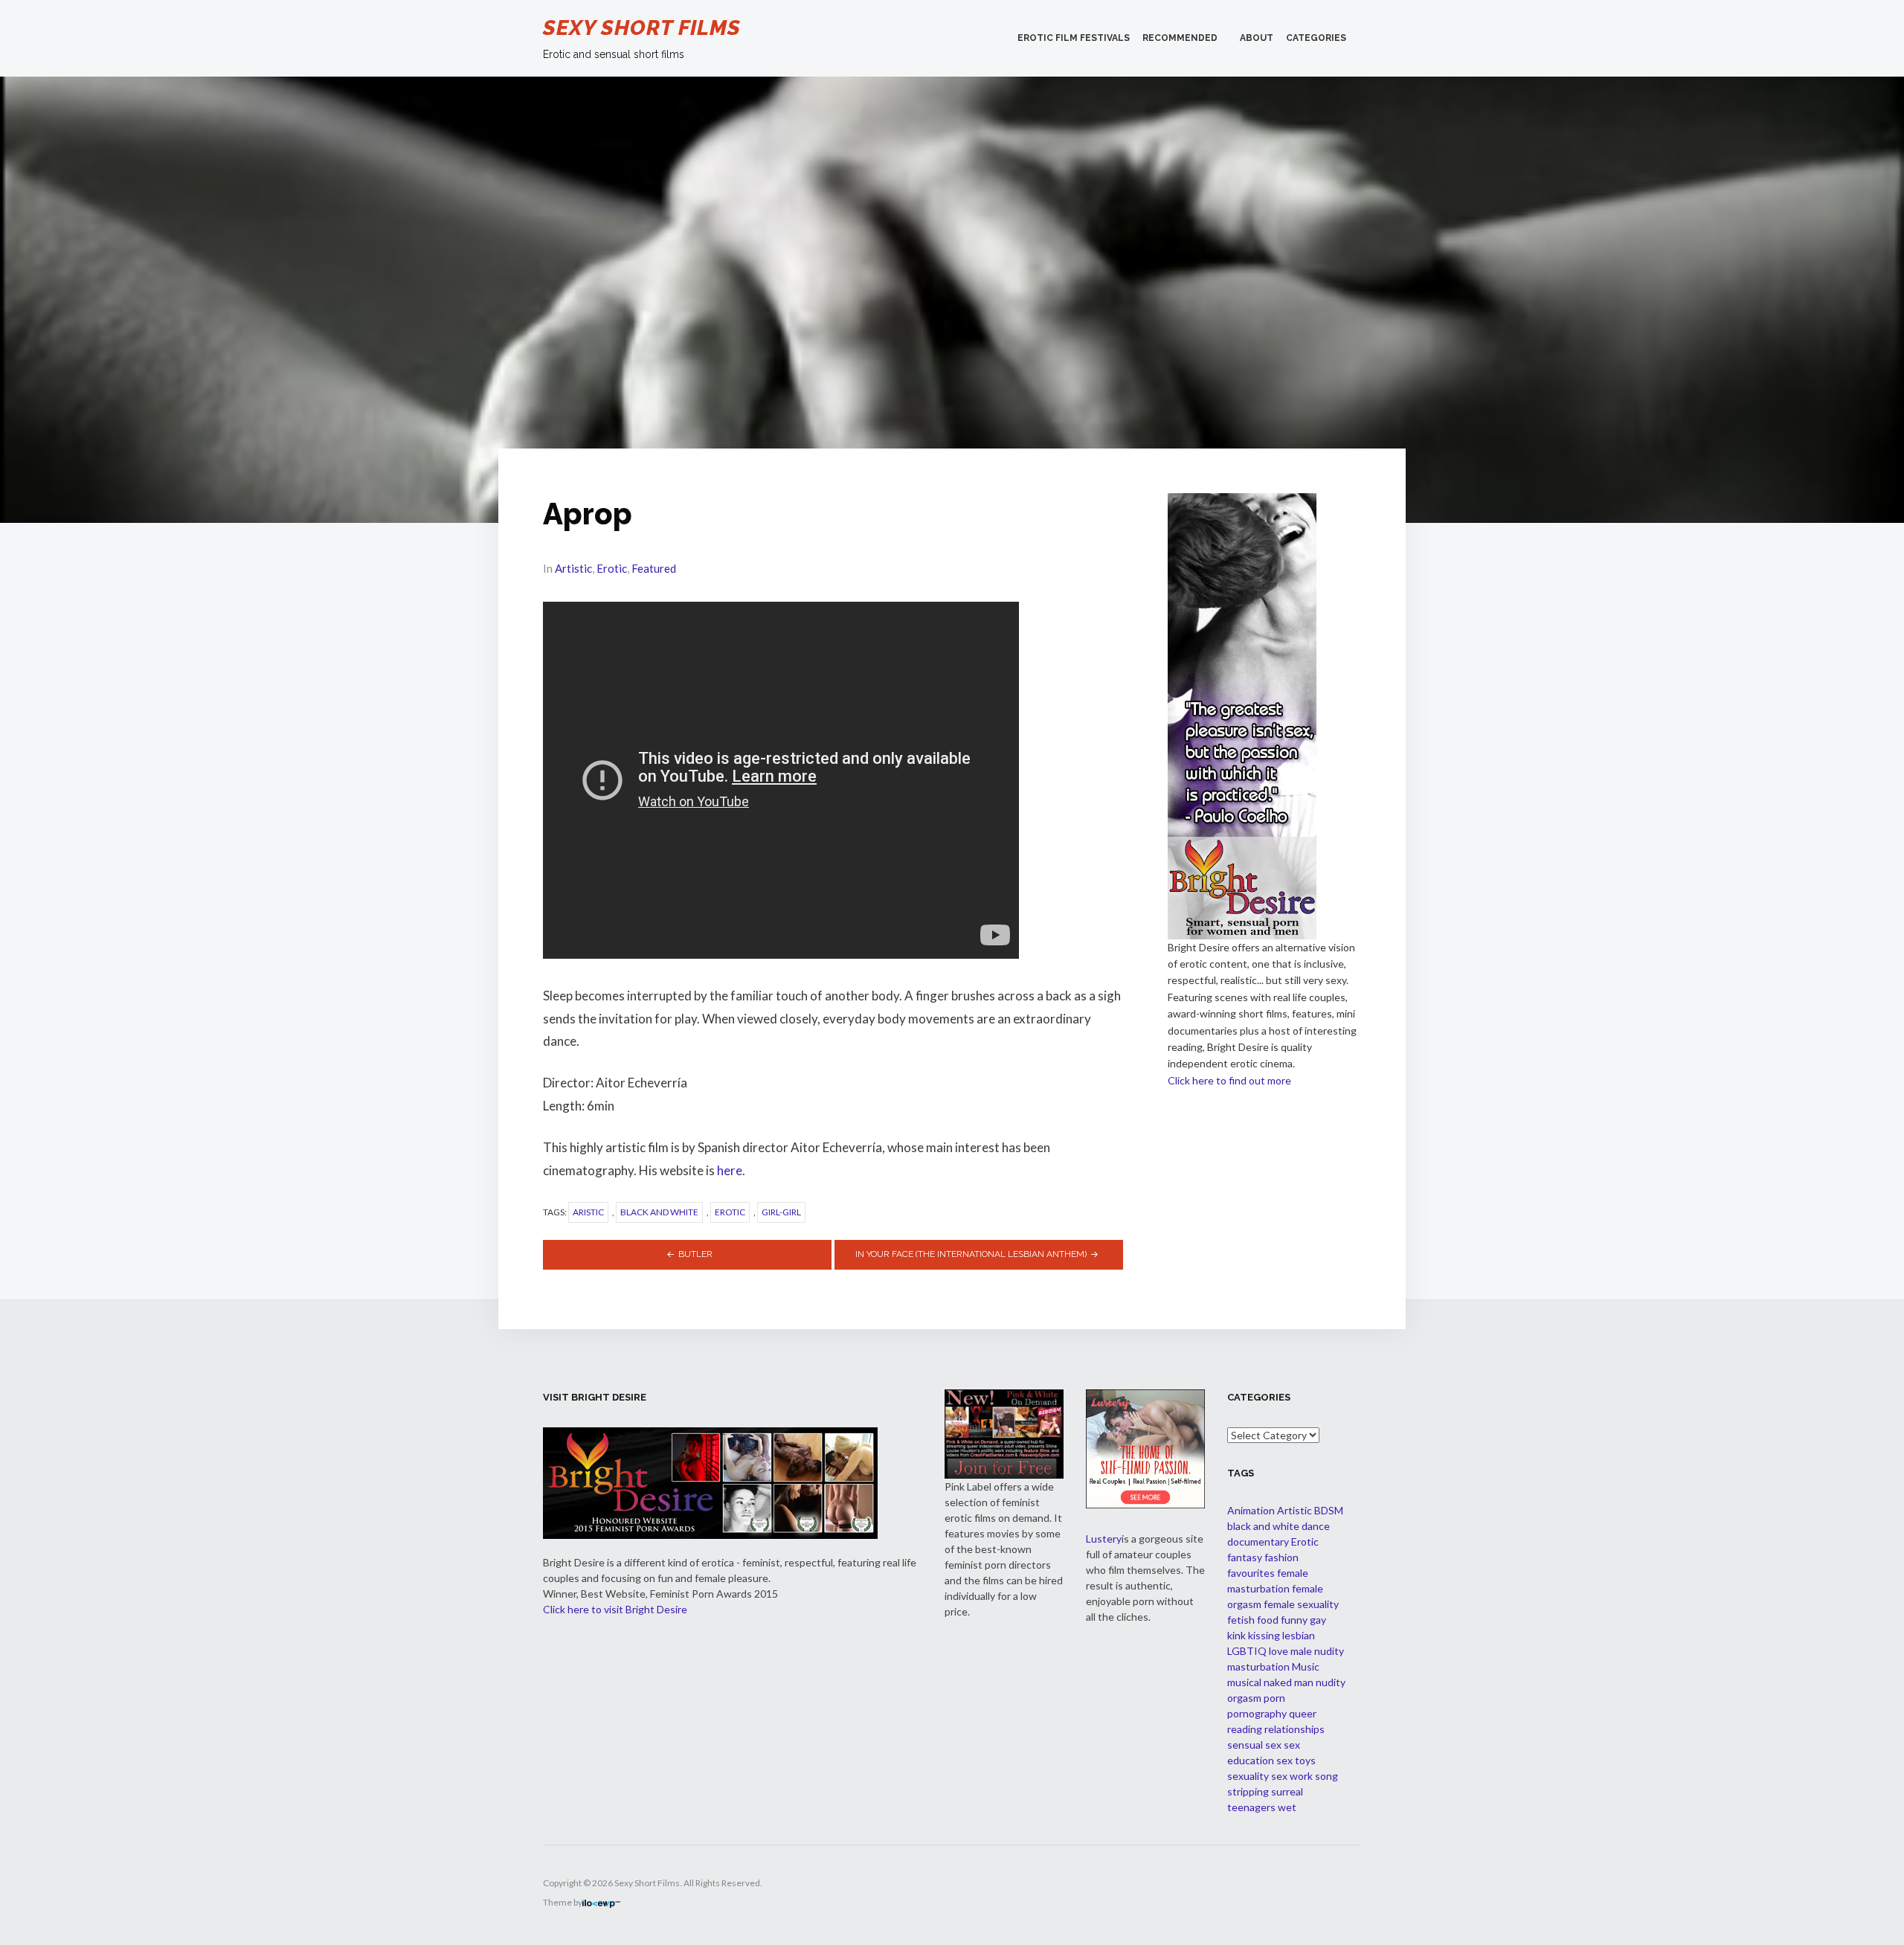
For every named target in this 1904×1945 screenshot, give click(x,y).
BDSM (1329, 1510)
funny (1294, 1620)
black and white (659, 1212)
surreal (1287, 1791)
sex (1273, 1745)
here (730, 1170)
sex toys (1296, 1760)
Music (1306, 1666)
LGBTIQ (1247, 1651)
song (1326, 1776)
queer (1303, 1713)
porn (1274, 1698)
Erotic (612, 568)
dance (1316, 1526)
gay (1318, 1620)
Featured (654, 568)
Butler (695, 1254)
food (1268, 1620)
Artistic (573, 568)
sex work (1292, 1776)
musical (1244, 1682)
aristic (588, 1212)
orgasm (1244, 1698)
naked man (1289, 1682)
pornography (1257, 1713)
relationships (1294, 1729)
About (1257, 38)
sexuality (1248, 1776)
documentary (1258, 1541)
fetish (1241, 1620)
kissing (1264, 1635)
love (1279, 1651)
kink (1236, 1635)
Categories (1316, 38)
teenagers (1251, 1807)
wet (1287, 1807)
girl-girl (781, 1212)
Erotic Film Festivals (1074, 38)
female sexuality (1301, 1604)
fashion (1281, 1557)
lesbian (1299, 1635)
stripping (1248, 1791)
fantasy (1245, 1557)
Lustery (1104, 1539)
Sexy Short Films (642, 28)
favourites (1251, 1573)
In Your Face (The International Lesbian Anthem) (971, 1254)
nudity (1331, 1682)
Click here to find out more (1229, 1080)
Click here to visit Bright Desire (615, 1609)
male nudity (1317, 1651)
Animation (1251, 1510)
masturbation (1258, 1666)
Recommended (1180, 38)
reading (1245, 1729)
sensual (1245, 1745)
